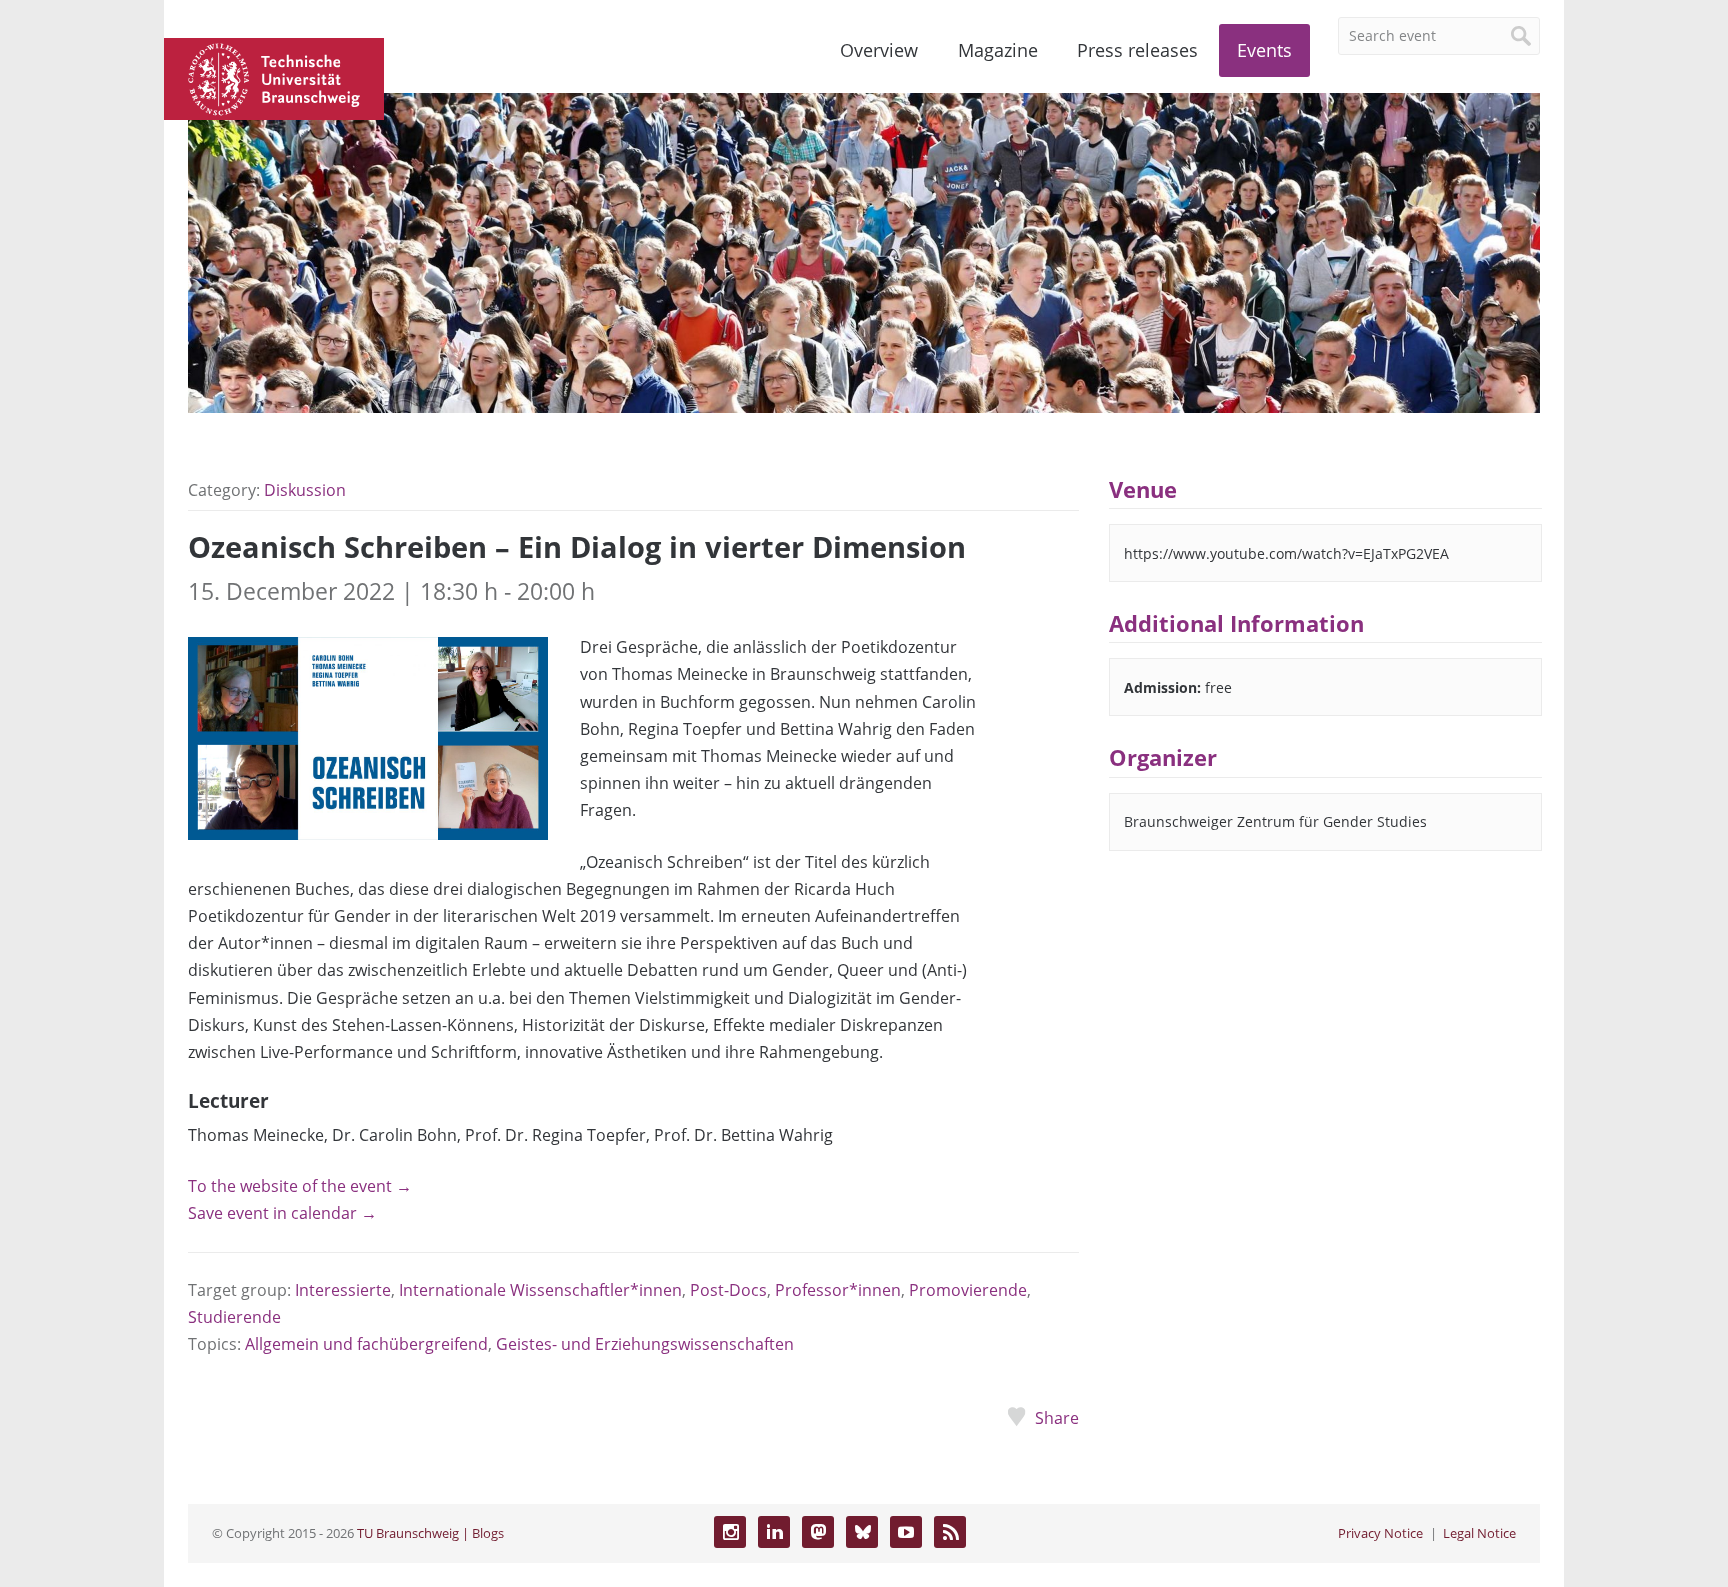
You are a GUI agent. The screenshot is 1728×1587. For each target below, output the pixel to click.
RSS (950, 1532)
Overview (879, 50)
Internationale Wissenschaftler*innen (540, 1290)
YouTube (906, 1532)
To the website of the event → (300, 1186)
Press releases (1137, 50)
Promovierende (968, 1290)
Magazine (998, 50)
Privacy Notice (1380, 1533)
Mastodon (818, 1532)
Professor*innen (838, 1290)
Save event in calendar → (282, 1213)
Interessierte (343, 1290)
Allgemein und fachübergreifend (366, 1344)
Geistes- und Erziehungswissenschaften (645, 1344)
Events (1264, 50)
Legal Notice (1479, 1533)
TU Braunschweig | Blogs (430, 1533)
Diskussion (305, 490)
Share (1056, 1418)
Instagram (730, 1532)
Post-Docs (728, 1290)
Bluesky (862, 1532)
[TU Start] (274, 77)
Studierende (234, 1317)
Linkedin (774, 1532)
